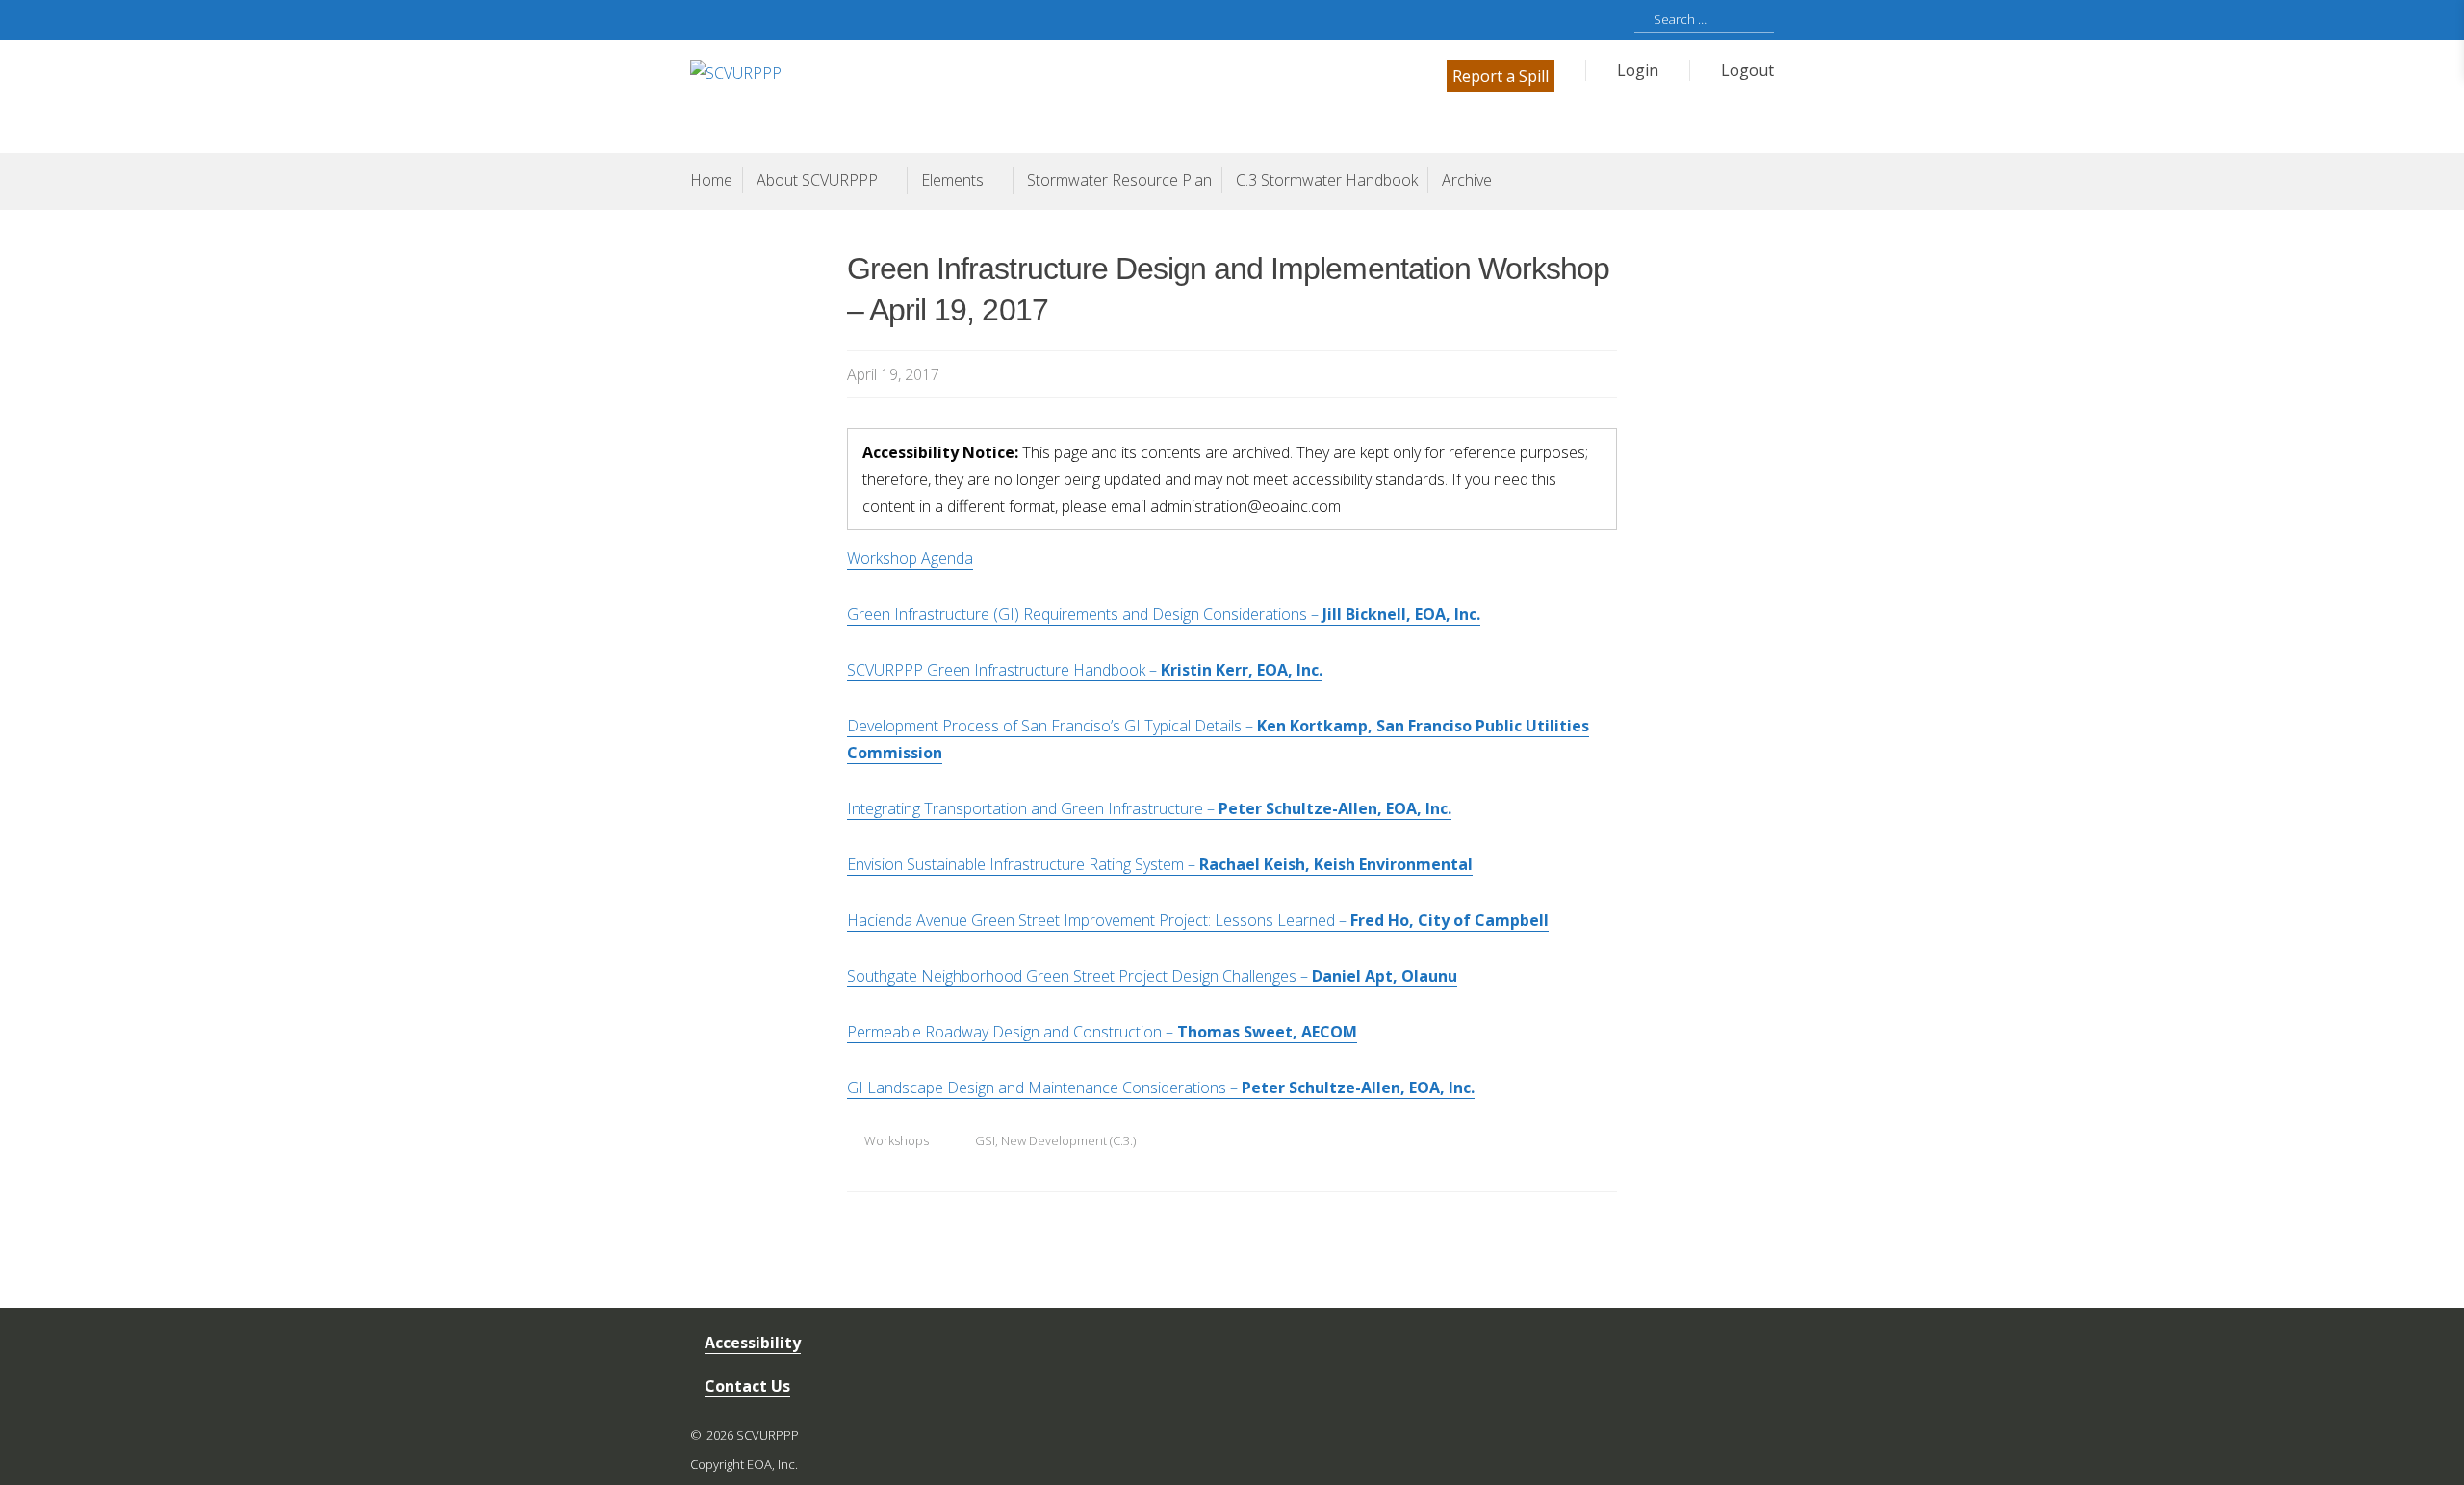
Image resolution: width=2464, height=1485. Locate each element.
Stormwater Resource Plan (1119, 180)
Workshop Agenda (910, 558)
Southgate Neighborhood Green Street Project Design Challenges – (1152, 976)
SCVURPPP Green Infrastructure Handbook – (1085, 670)
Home (711, 180)
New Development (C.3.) (1068, 1140)
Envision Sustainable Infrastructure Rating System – (1160, 864)
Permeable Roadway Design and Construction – (1102, 1032)
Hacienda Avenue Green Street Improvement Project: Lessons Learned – (1198, 920)
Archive (1467, 180)
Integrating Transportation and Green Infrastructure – (1149, 808)
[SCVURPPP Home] (961, 95)
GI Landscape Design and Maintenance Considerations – (1161, 1088)
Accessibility (753, 1343)
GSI (985, 1140)
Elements (952, 180)
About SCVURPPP (817, 180)
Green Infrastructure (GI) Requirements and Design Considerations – (1164, 614)
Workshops (897, 1140)
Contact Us (747, 1386)
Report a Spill (1501, 76)
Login (1638, 70)
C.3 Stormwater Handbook (1327, 180)
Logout (1747, 70)
